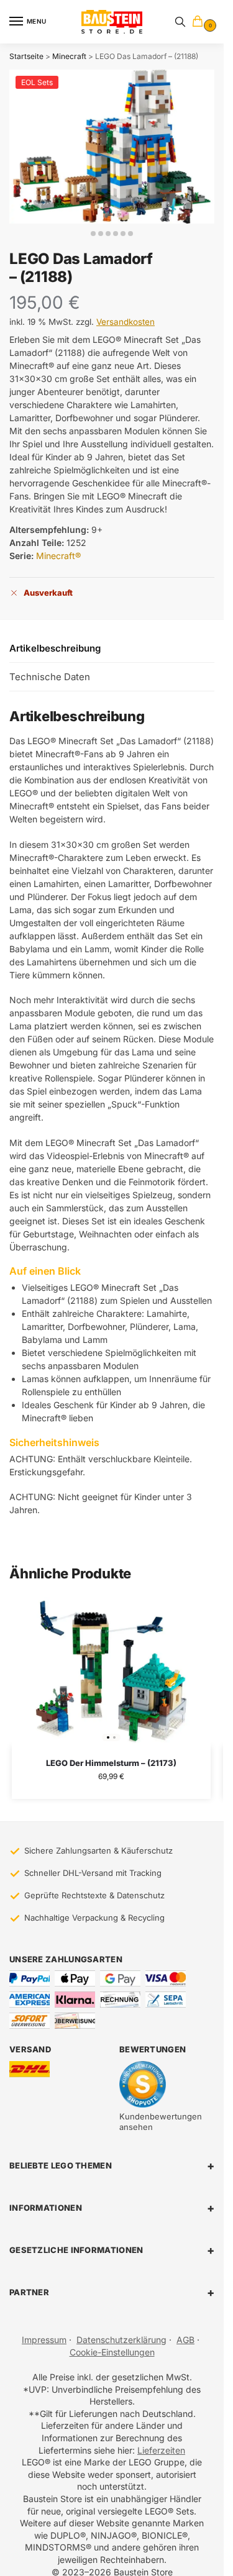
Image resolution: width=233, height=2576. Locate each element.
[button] (200, 22)
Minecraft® (58, 556)
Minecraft (69, 56)
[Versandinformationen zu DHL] (30, 2069)
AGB (185, 2340)
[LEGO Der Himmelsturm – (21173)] (111, 1672)
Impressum (44, 2340)
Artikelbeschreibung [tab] (55, 648)
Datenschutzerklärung (121, 2340)
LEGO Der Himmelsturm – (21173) (111, 1763)
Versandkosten (126, 322)
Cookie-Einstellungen (112, 2352)
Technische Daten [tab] (50, 677)
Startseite (26, 56)
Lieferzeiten (161, 2450)
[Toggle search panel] (180, 22)
